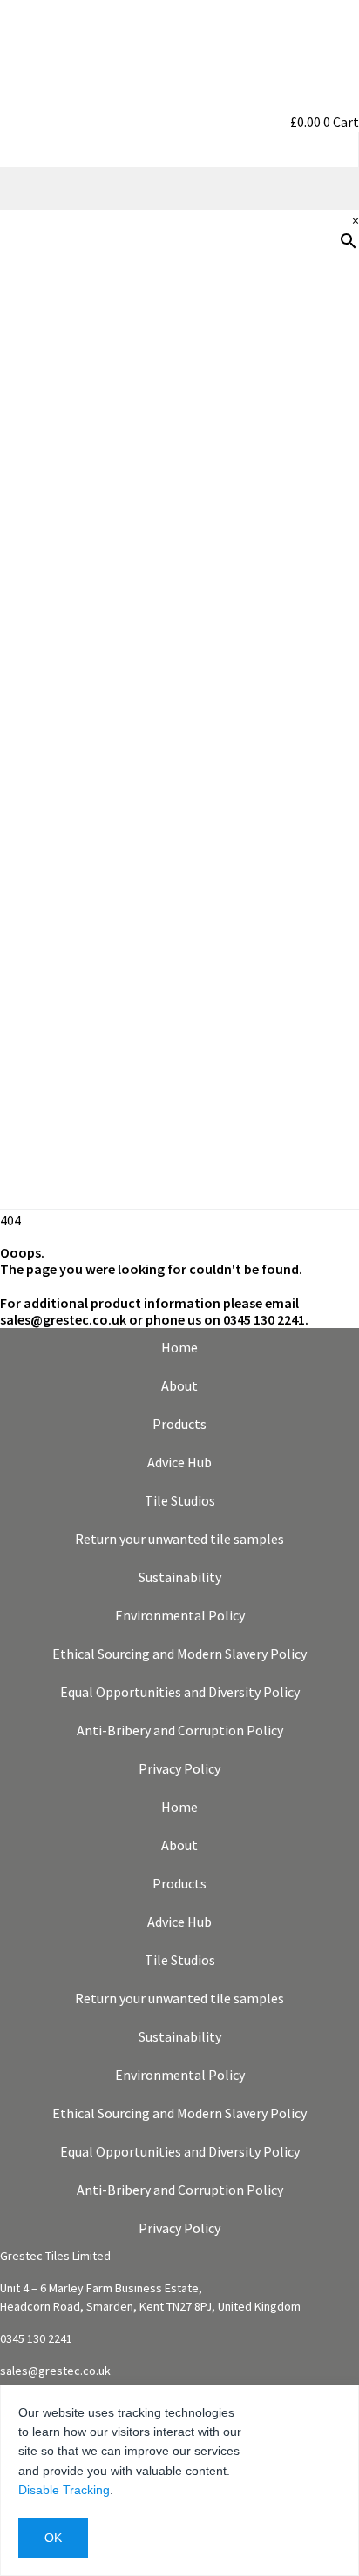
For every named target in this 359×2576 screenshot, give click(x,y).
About (179, 1385)
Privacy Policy (179, 1768)
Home (179, 1347)
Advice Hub (179, 1462)
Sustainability (306, 624)
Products (322, 345)
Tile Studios (180, 1500)
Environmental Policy (180, 1615)
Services (325, 568)
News (333, 735)
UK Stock (322, 680)
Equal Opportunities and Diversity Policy (180, 1692)
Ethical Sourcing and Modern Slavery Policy (179, 1654)
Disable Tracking (64, 2490)
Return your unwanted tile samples (179, 1539)
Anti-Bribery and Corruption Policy (180, 1730)
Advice (330, 513)
